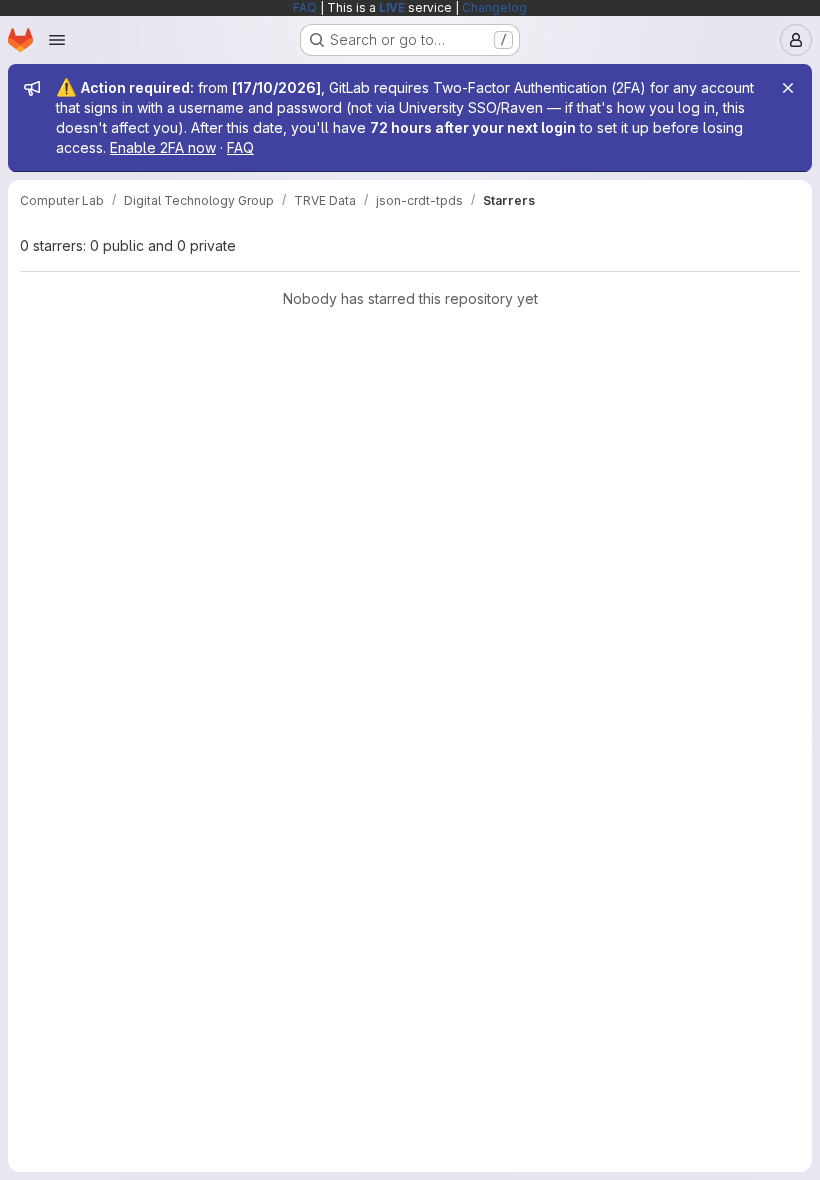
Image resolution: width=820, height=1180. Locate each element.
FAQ (305, 7)
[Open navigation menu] (57, 40)
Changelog (494, 7)
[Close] (788, 88)
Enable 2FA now (163, 147)
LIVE (392, 7)
